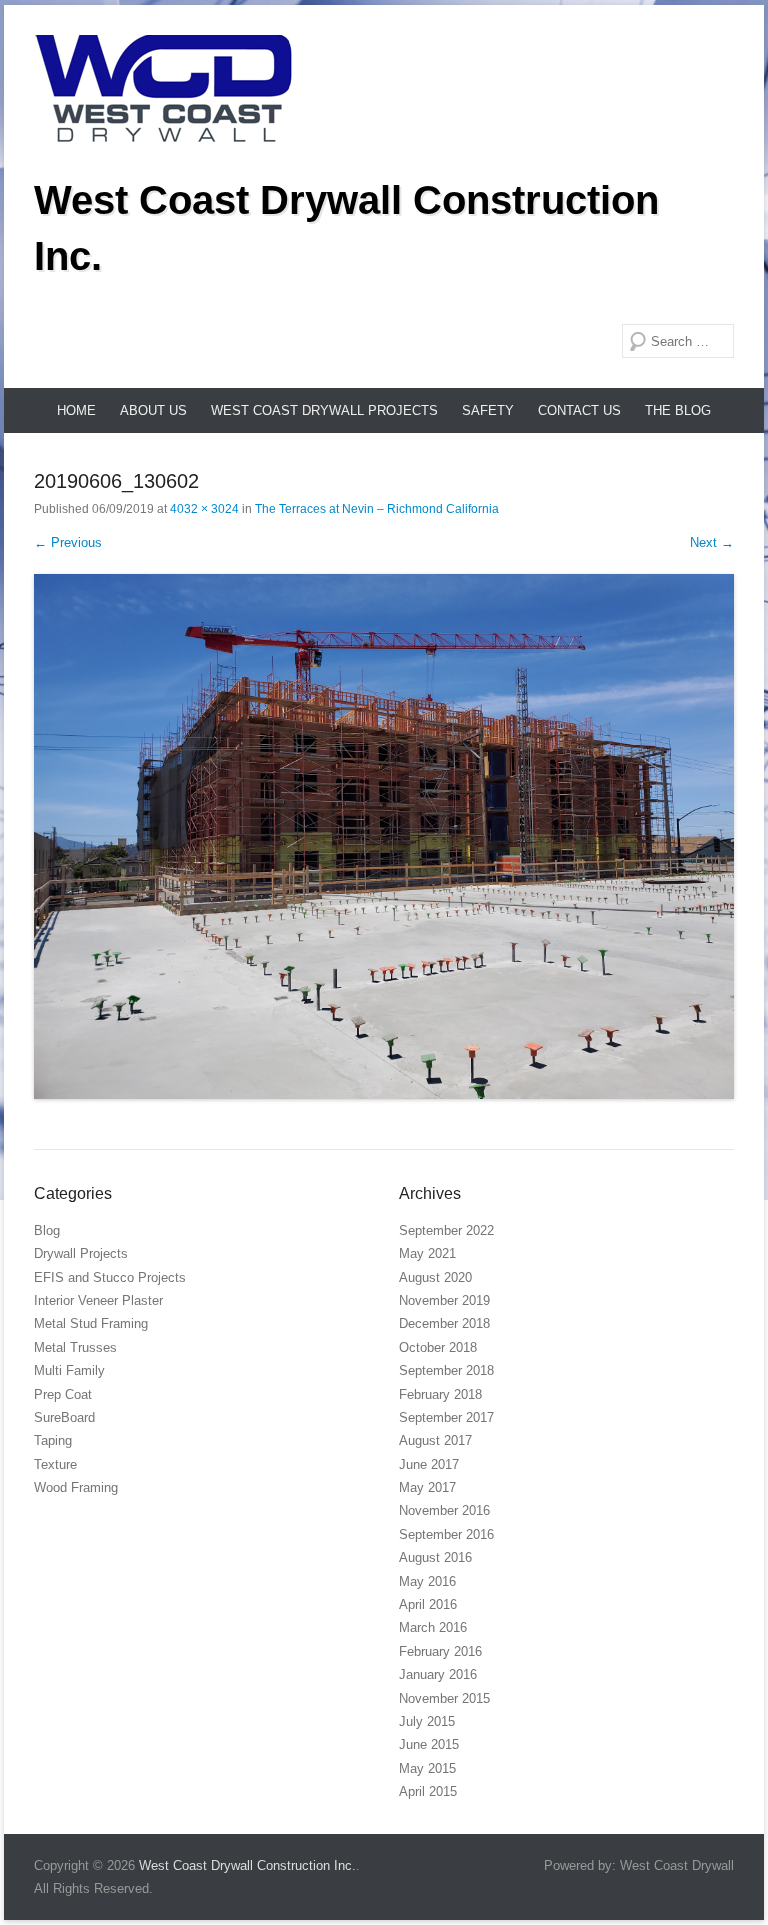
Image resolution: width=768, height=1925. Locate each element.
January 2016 (438, 1674)
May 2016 (427, 1581)
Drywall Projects (81, 1253)
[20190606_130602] (384, 836)
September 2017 (446, 1417)
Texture (55, 1464)
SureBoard (64, 1417)
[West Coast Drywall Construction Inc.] (163, 88)
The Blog (678, 410)
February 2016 (440, 1651)
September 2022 (446, 1230)
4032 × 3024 (204, 509)
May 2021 (427, 1253)
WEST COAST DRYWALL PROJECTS (324, 410)
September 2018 (446, 1370)
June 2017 (429, 1464)
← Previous (68, 542)
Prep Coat (63, 1394)
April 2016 (428, 1604)
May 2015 (427, 1768)
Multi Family (69, 1370)
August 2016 (435, 1557)
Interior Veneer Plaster (98, 1300)
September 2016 (446, 1534)
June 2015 (429, 1744)
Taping (53, 1440)
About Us (153, 410)
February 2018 (440, 1394)
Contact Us (579, 410)
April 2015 (428, 1791)
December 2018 (444, 1323)
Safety (488, 410)
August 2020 (435, 1277)
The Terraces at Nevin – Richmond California (377, 509)
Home (76, 410)
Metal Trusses (75, 1347)
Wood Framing (76, 1487)
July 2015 (427, 1721)
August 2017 (435, 1440)
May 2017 (427, 1487)
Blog (47, 1230)
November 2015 (444, 1698)
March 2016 (433, 1627)
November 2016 (444, 1510)
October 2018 (438, 1347)
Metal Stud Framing (91, 1323)
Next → (712, 542)
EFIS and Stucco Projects (110, 1277)
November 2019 (444, 1300)
